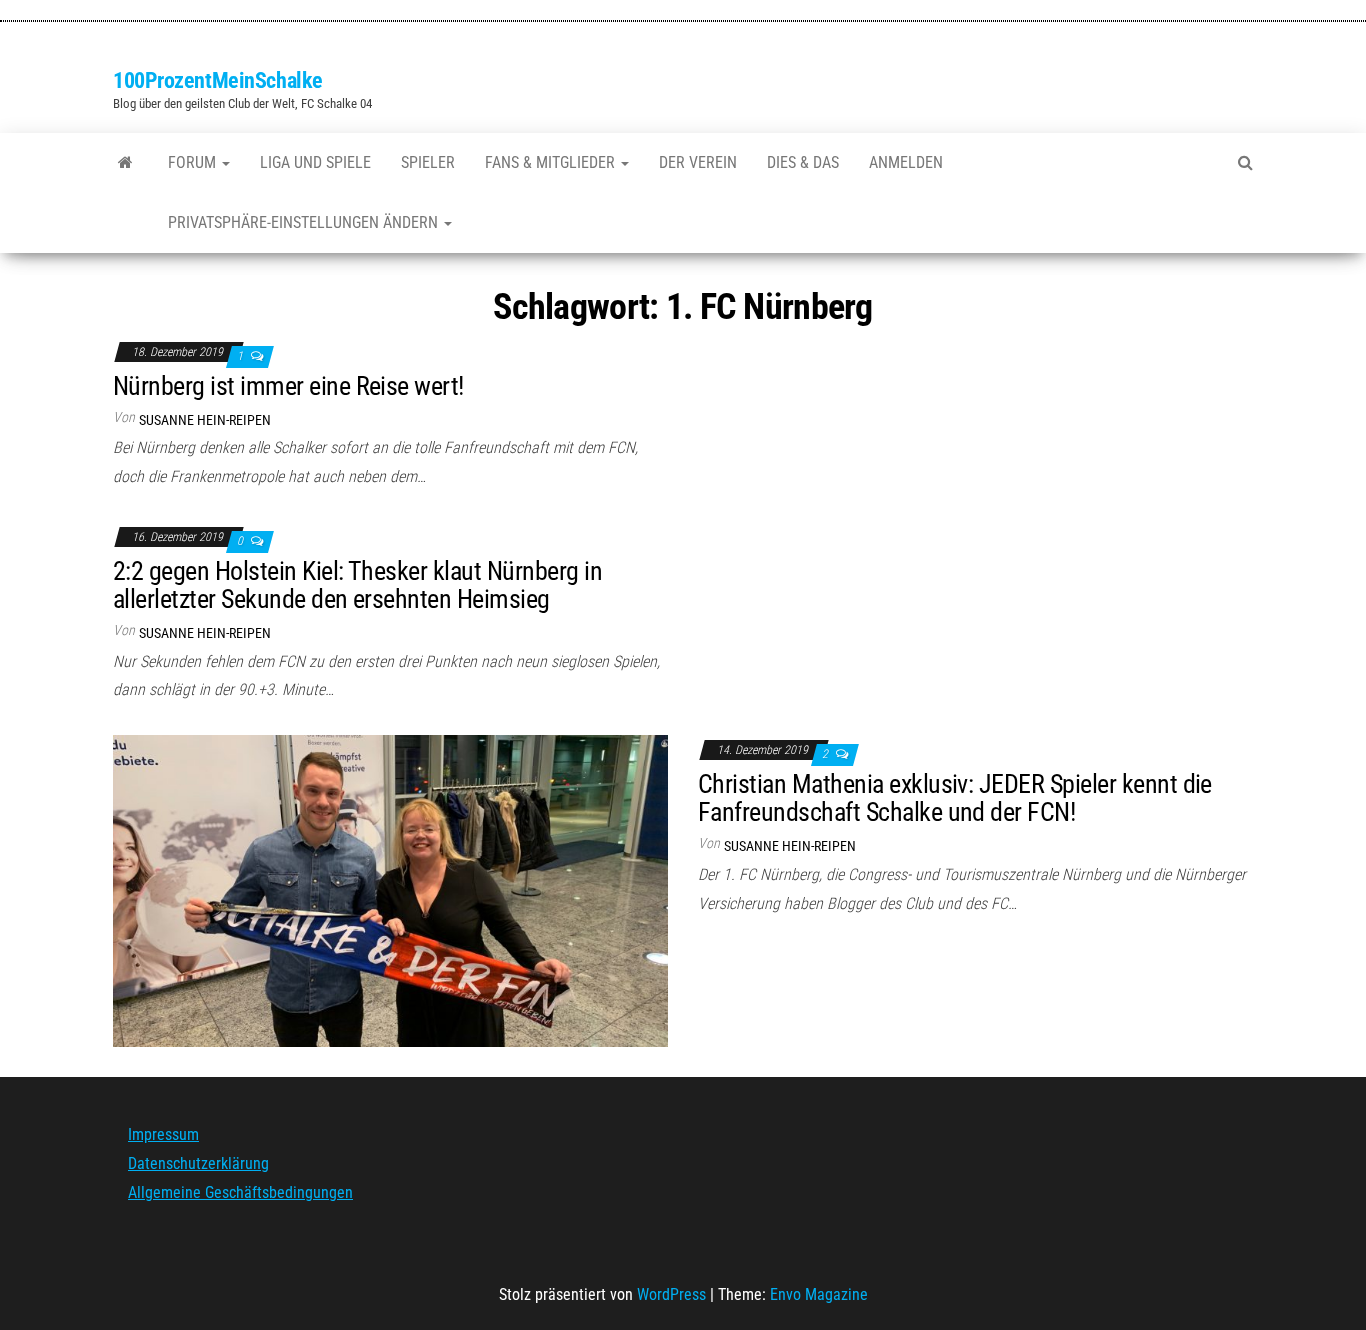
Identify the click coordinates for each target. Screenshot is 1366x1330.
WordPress (671, 1294)
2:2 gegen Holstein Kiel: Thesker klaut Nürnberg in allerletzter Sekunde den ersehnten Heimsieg (357, 585)
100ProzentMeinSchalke (218, 80)
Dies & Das (803, 162)
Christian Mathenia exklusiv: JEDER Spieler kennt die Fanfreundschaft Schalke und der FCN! (955, 798)
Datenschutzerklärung (198, 1163)
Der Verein (698, 162)
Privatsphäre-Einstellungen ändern (305, 222)
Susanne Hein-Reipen (205, 420)
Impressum (163, 1134)
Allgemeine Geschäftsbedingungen (240, 1192)
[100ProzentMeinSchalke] (125, 163)
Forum (194, 162)
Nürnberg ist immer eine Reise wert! (288, 386)
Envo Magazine (819, 1294)
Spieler (428, 162)
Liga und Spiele (315, 162)
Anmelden (906, 162)
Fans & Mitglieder (552, 162)
